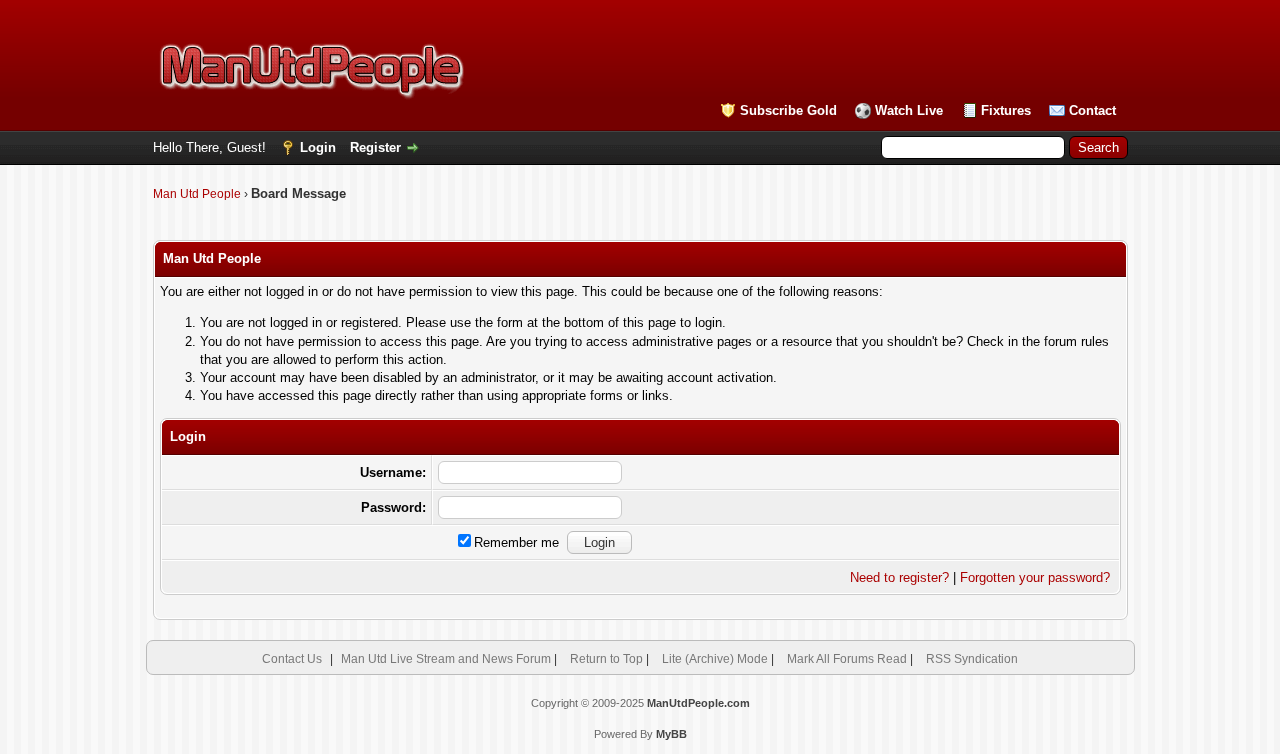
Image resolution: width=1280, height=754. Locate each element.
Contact (1092, 110)
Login (318, 147)
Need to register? (899, 577)
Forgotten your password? (1035, 577)
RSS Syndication (972, 659)
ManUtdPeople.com (698, 703)
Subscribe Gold (788, 110)
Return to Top (606, 659)
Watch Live (909, 110)
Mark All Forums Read (847, 659)
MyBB (671, 734)
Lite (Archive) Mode (715, 659)
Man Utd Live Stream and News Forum (446, 659)
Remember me (516, 542)
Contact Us (292, 659)
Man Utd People (197, 194)
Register (375, 147)
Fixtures (1006, 110)
